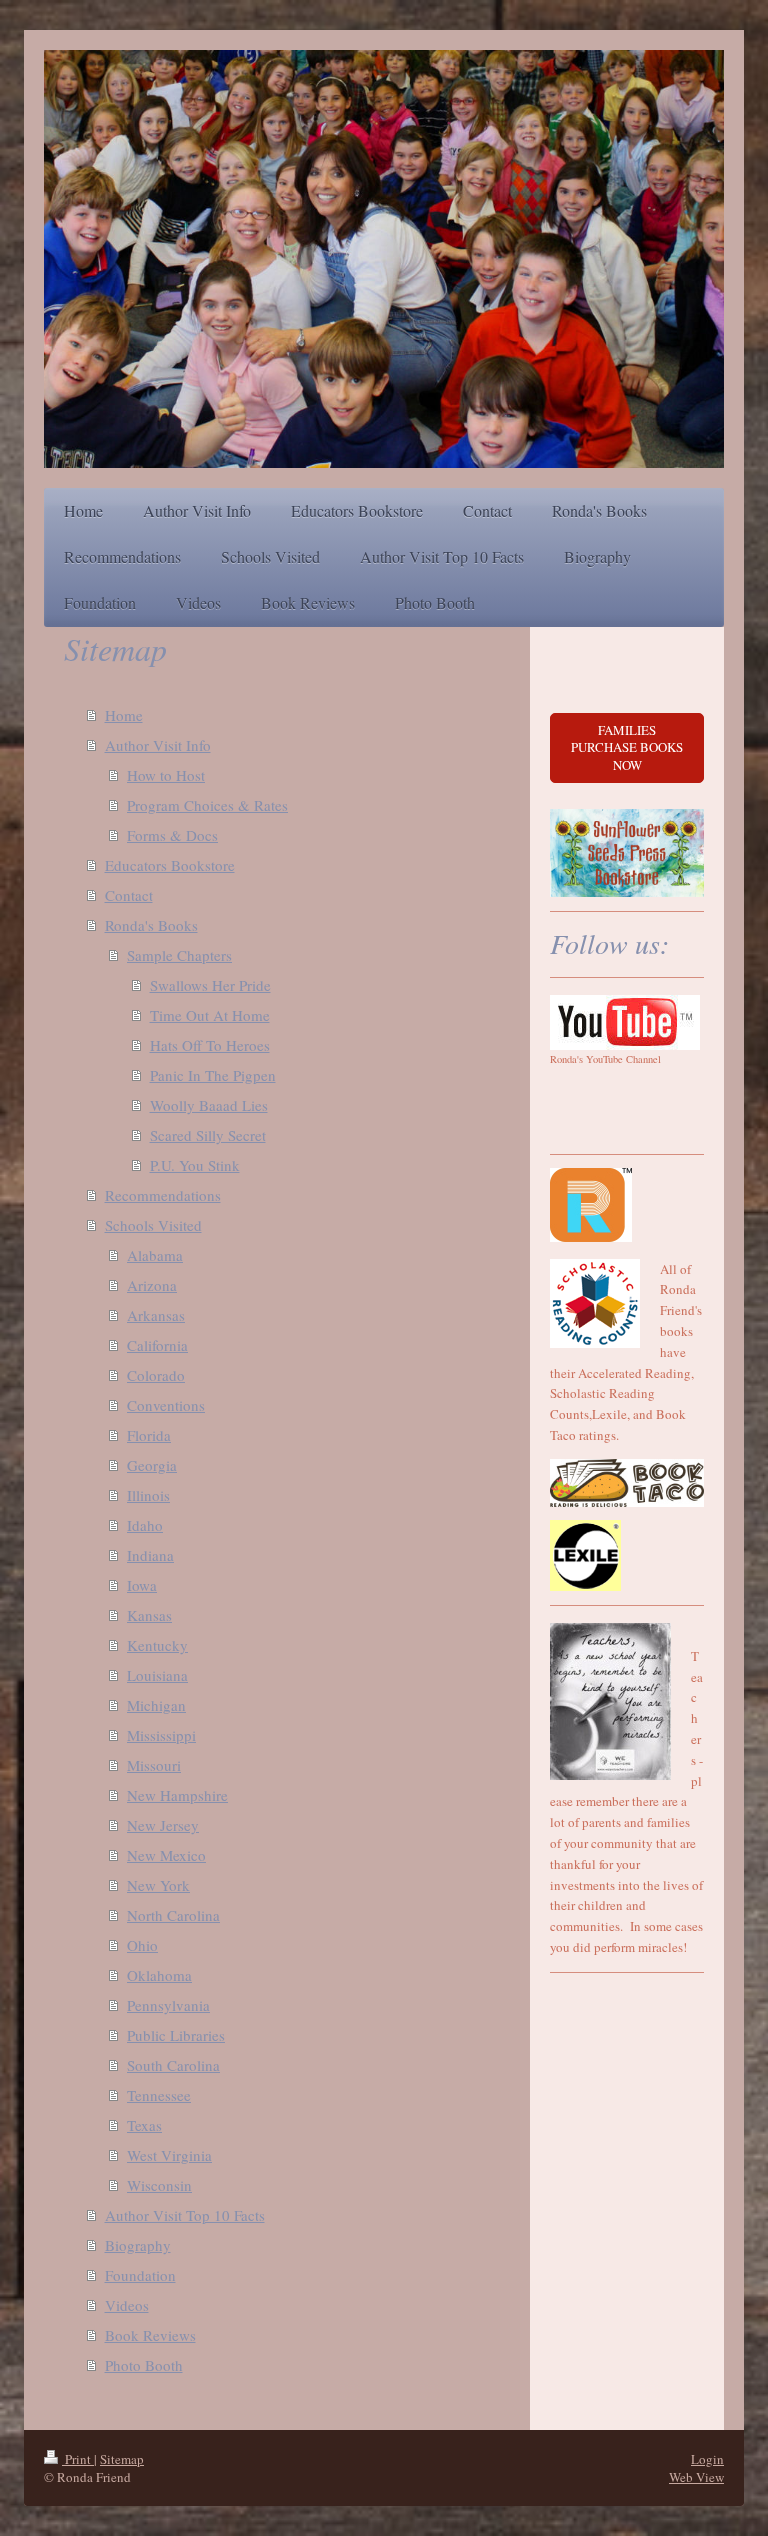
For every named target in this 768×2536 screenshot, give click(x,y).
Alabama (155, 1255)
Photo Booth (144, 2365)
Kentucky (157, 1645)
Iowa (142, 1585)
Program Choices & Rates (207, 805)
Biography (138, 2245)
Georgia (152, 1465)
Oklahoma (159, 1975)
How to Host (166, 775)
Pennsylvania (168, 2005)
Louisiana (157, 1675)
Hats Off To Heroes (210, 1045)
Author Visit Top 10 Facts (185, 2215)
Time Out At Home (210, 1015)
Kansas (149, 1615)
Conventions (166, 1405)
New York (158, 1885)
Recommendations (163, 1195)
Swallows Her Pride (210, 985)
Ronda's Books (151, 925)
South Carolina (173, 2065)
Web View (696, 2477)
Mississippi (161, 1735)
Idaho (145, 1525)
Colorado (156, 1375)
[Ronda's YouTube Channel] (625, 1022)
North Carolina (173, 1915)
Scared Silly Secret (208, 1135)
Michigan (156, 1705)
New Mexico (166, 1855)
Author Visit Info (158, 745)
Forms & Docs (172, 835)
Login (707, 2459)
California (157, 1345)
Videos (127, 2305)
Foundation (140, 2275)
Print (78, 2459)
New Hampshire (177, 1795)
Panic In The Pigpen (213, 1075)
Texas (144, 2125)
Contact (129, 895)
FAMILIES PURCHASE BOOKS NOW (627, 747)
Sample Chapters (179, 955)
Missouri (154, 1765)
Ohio (142, 1945)
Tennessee (159, 2095)
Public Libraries (176, 2035)
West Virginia (169, 2155)
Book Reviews (150, 2335)
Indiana (150, 1555)
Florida (149, 1435)
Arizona (152, 1285)
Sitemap (122, 2459)
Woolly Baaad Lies (209, 1105)
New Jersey (163, 1825)
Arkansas (156, 1315)
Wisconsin (159, 2185)
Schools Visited (153, 1225)
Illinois (148, 1495)
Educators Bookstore (170, 865)
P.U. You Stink (195, 1165)
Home (124, 715)
